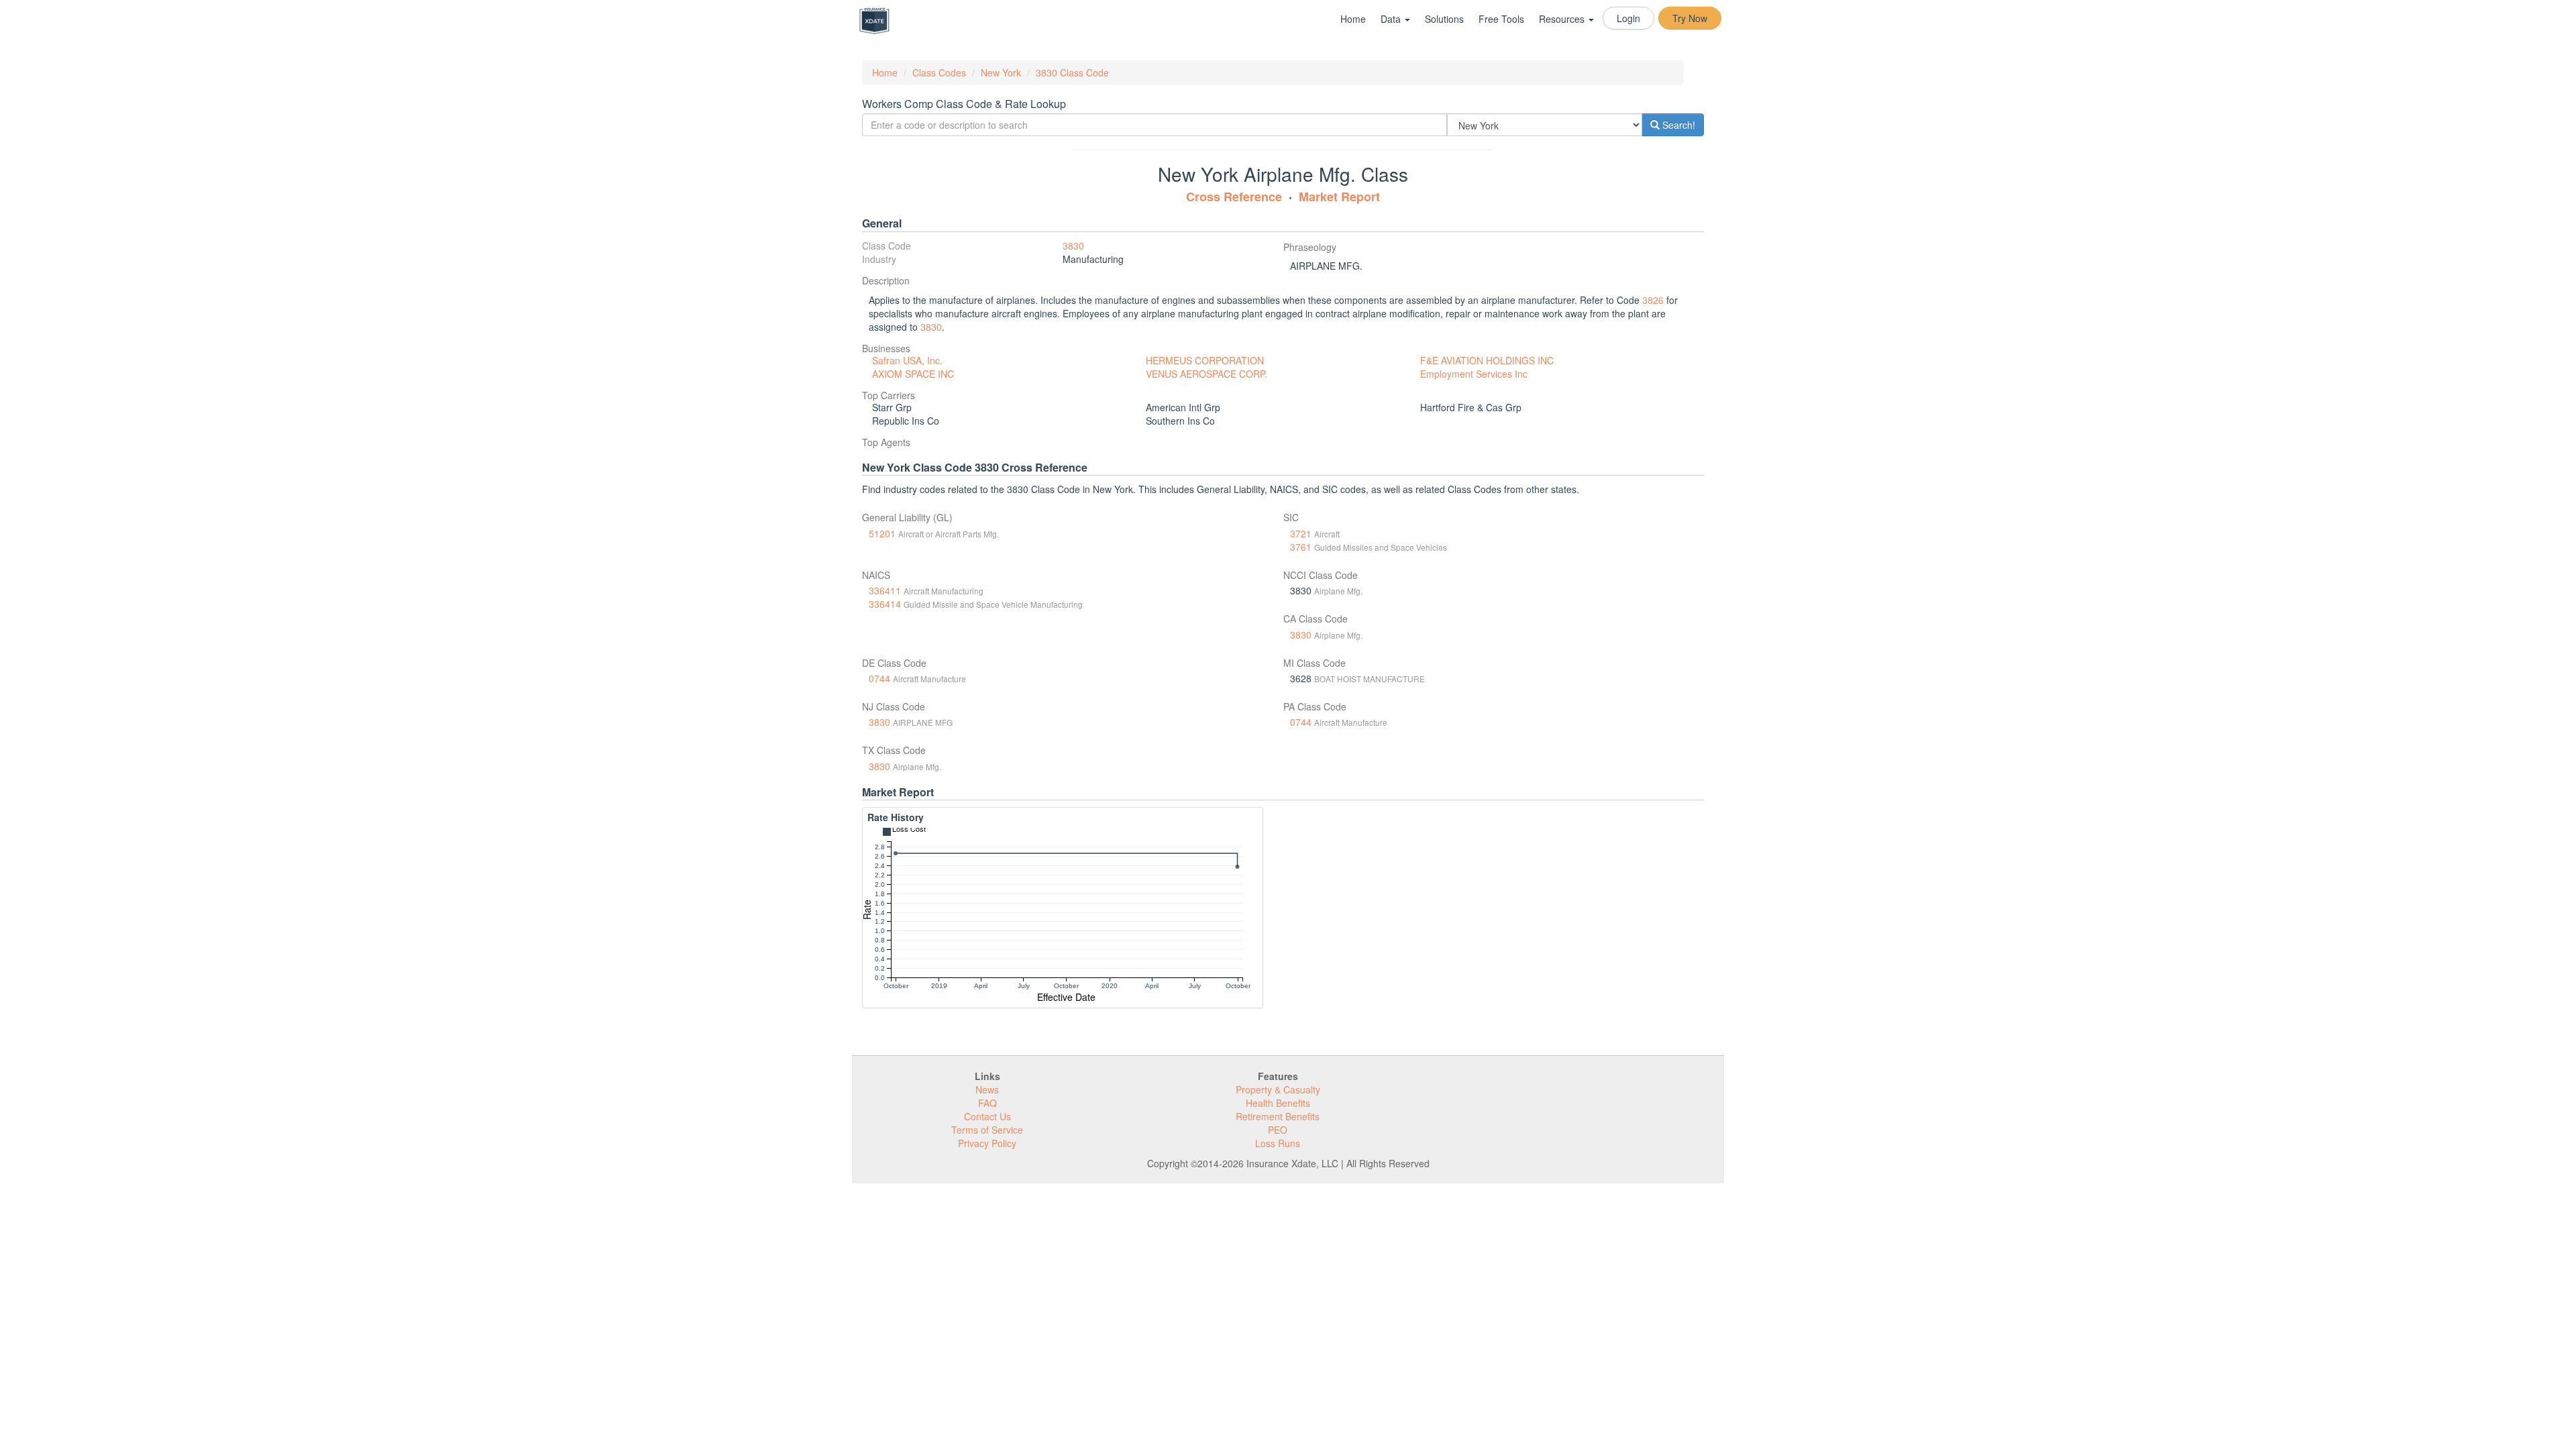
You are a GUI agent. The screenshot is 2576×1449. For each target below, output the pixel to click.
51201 (882, 533)
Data (1392, 19)
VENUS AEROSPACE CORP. (1206, 374)
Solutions (1444, 19)
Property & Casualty (1278, 1089)
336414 (885, 604)
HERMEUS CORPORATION (1205, 360)
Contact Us (987, 1116)
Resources (1563, 19)
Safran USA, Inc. (907, 360)
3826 (1653, 300)
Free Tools (1501, 19)
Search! (1677, 125)
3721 (1301, 533)
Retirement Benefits (1278, 1116)
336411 (885, 590)
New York (1001, 72)
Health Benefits (1278, 1103)
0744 (879, 678)
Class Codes (939, 72)
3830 (1073, 246)
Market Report (1339, 197)
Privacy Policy (987, 1143)
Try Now (1690, 18)
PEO (1278, 1130)
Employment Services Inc (1474, 374)
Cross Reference (1234, 197)
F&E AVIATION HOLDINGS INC (1487, 360)
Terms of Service (987, 1130)
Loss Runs (1278, 1143)
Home (1353, 19)
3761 (1301, 547)
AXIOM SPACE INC (913, 374)
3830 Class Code (1072, 72)
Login (1628, 18)
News (987, 1089)
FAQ (987, 1103)
